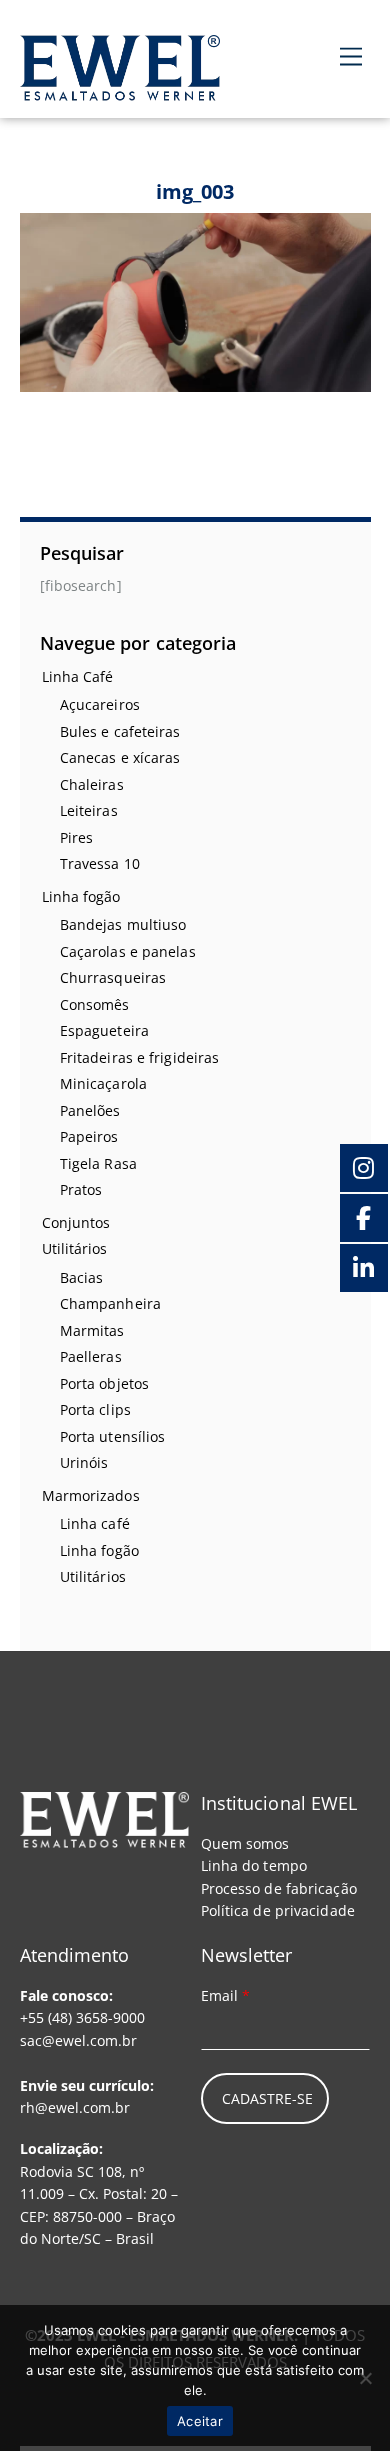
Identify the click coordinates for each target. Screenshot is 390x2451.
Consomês (95, 1004)
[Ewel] (120, 89)
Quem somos (245, 1843)
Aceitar (200, 2421)
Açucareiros (100, 704)
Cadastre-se (267, 2098)
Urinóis (84, 1462)
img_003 (195, 191)
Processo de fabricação (279, 1888)
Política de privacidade (278, 1910)
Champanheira (110, 1303)
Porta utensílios (113, 1436)
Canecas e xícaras (120, 757)
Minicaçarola (103, 1083)
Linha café (95, 1523)
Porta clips (95, 1409)
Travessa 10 (100, 863)
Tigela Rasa (98, 1163)
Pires (77, 837)
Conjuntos (76, 1222)
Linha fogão (81, 896)
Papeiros (89, 1136)
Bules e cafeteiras (120, 731)
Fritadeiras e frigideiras (140, 1057)
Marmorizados (91, 1495)
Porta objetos (104, 1383)
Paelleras (91, 1356)
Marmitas (92, 1330)
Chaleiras (92, 784)
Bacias (82, 1277)
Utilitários (75, 1248)
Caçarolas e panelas (128, 951)
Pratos (81, 1189)
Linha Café (78, 676)
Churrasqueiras (113, 977)
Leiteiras (89, 810)
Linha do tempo (254, 1865)
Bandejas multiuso (123, 924)
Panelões (90, 1110)
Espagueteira (104, 1030)
